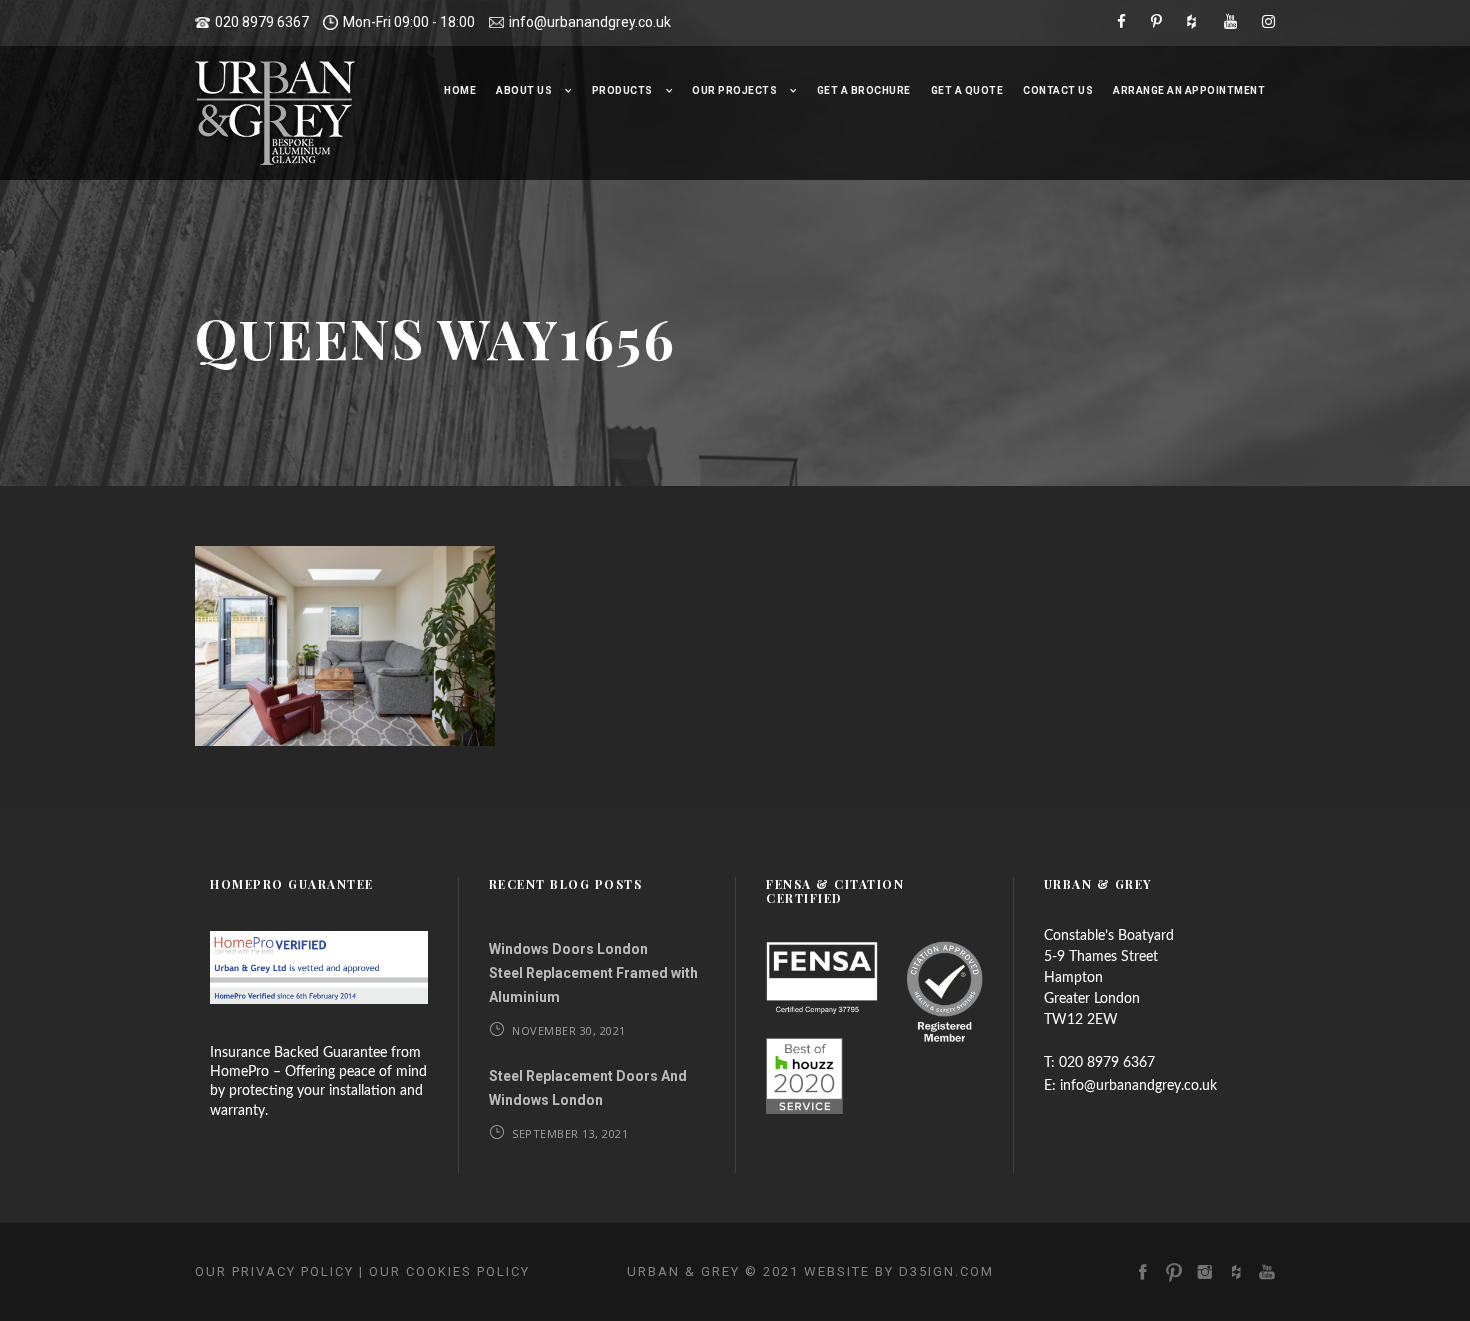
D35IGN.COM (946, 1271)
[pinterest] (1156, 22)
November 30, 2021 (569, 1030)
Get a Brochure (864, 90)
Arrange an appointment (1189, 90)
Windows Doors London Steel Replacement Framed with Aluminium (593, 973)
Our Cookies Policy (449, 1271)
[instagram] (1268, 22)
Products (622, 90)
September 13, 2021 (570, 1133)
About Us (524, 90)
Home (460, 90)
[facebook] (1121, 22)
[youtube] (1230, 22)
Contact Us (1058, 90)
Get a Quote (967, 90)
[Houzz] (1193, 22)
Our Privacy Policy (274, 1271)
